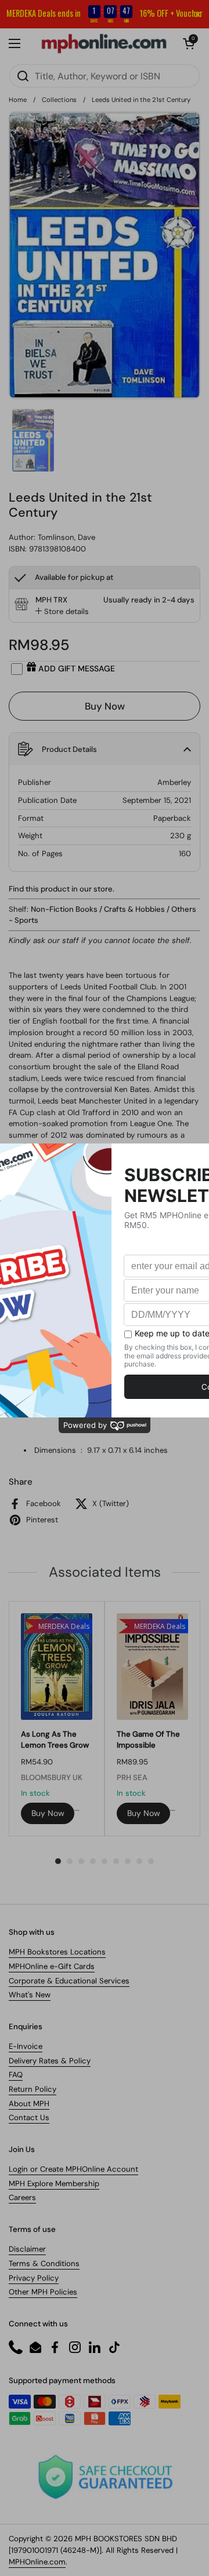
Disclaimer (27, 2249)
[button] (189, 43)
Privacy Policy (34, 2278)
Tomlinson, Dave (66, 537)
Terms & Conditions (44, 2263)
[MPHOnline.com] (104, 43)
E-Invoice (26, 2046)
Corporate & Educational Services (69, 1981)
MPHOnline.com (37, 2562)
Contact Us (29, 2118)
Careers (22, 2197)
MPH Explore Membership (54, 2184)
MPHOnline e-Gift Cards (52, 1966)
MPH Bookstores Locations (57, 1952)
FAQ (16, 2075)
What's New (30, 1995)
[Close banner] (198, 14)
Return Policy (33, 2089)
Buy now (48, 1813)
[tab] (62, 612)
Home (18, 100)
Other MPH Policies (43, 2292)
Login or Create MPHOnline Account (73, 2169)
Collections (59, 100)
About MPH (29, 2104)
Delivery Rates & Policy (50, 2061)
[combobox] (105, 76)
